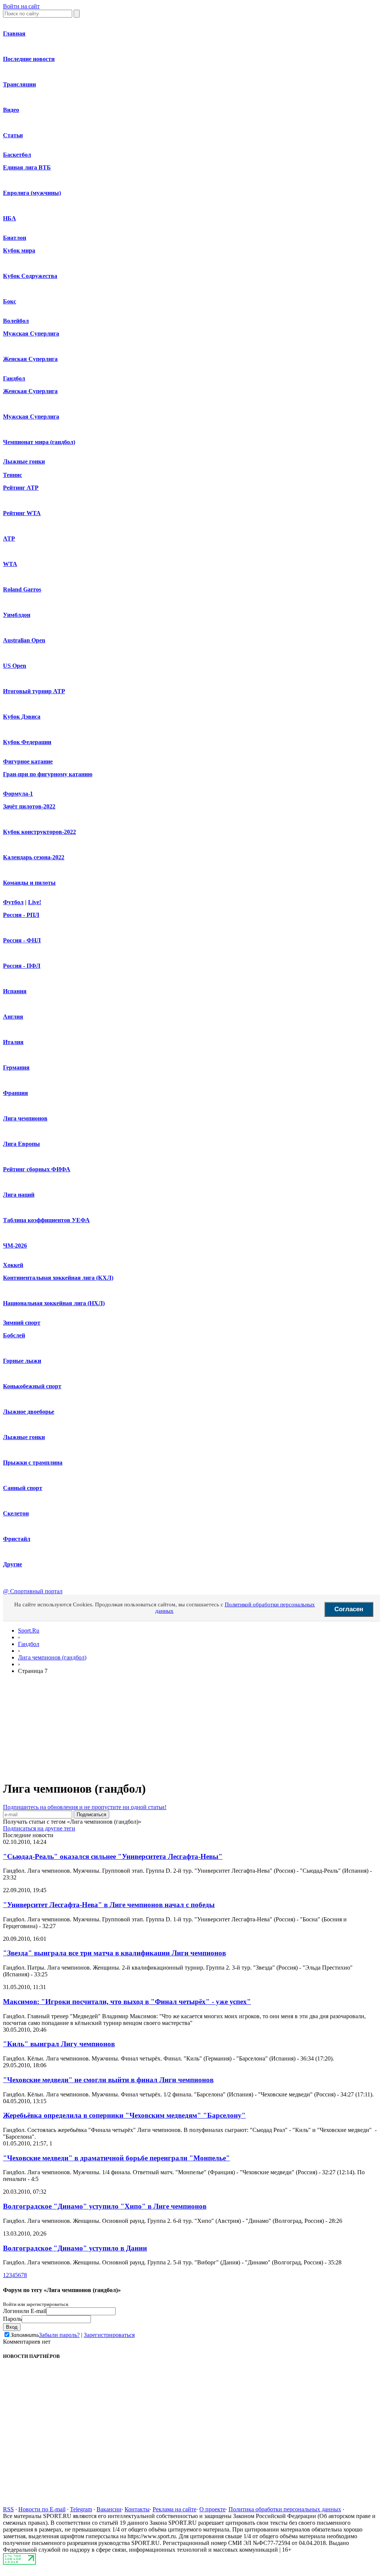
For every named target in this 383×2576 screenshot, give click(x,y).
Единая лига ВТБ (27, 167)
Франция (16, 1093)
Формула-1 (18, 794)
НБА (10, 218)
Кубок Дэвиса (22, 717)
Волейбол (16, 321)
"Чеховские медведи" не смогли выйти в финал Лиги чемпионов (108, 2080)
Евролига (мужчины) (32, 193)
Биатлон (15, 238)
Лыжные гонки (24, 461)
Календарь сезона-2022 (34, 857)
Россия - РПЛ (21, 915)
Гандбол (14, 378)
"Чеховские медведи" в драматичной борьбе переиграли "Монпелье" (117, 2158)
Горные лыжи (22, 1361)
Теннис (13, 475)
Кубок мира (19, 250)
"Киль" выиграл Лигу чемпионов (59, 2044)
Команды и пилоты (29, 883)
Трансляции (19, 84)
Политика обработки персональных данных (285, 2509)
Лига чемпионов (25, 1118)
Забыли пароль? (59, 2335)
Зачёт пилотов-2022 (29, 806)
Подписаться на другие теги (39, 1828)
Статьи (13, 135)
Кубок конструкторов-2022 (39, 832)
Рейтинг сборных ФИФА (37, 1169)
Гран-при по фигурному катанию (48, 774)
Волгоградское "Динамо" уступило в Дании (75, 2248)
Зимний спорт (22, 1323)
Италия (13, 1042)
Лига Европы (22, 1144)
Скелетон (16, 1513)
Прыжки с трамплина (33, 1463)
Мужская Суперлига (31, 334)
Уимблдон (17, 615)
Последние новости (29, 59)
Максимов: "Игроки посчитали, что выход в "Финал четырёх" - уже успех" (127, 2002)
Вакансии (109, 2509)
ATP (9, 539)
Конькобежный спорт (32, 1386)
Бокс (10, 301)
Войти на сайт (21, 6)
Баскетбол (17, 155)
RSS (8, 2509)
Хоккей (13, 1265)
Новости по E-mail (42, 2509)
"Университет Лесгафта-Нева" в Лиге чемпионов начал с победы (109, 1905)
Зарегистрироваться (109, 2335)
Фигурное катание (28, 761)
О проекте (212, 2509)
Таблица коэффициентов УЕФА (46, 1220)
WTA (10, 564)
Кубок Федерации (27, 742)
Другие (13, 1564)
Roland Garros (22, 589)
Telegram (81, 2509)
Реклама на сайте (174, 2509)
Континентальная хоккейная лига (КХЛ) (58, 1278)
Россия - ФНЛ (22, 940)
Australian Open (24, 640)
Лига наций (19, 1195)
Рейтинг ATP (21, 488)
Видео (11, 110)
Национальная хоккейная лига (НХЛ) (54, 1303)
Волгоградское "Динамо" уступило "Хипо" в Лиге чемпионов (105, 2206)
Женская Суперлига (30, 359)
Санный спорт (23, 1488)
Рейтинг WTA (22, 513)
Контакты (137, 2509)
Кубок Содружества (30, 276)
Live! (35, 902)
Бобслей (14, 1335)
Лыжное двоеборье (29, 1412)
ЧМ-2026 (15, 1246)
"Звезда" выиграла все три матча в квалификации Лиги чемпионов (114, 1953)
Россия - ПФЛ (22, 966)
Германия (16, 1067)
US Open (15, 666)
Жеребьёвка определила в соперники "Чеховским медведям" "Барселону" (124, 2115)
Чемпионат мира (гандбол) (39, 442)
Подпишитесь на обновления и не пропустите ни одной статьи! (85, 1807)
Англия (13, 1017)
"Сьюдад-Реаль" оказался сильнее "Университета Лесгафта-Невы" (113, 1856)
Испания (15, 991)
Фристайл (17, 1539)
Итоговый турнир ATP (34, 691)
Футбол (13, 902)
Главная (14, 33)
